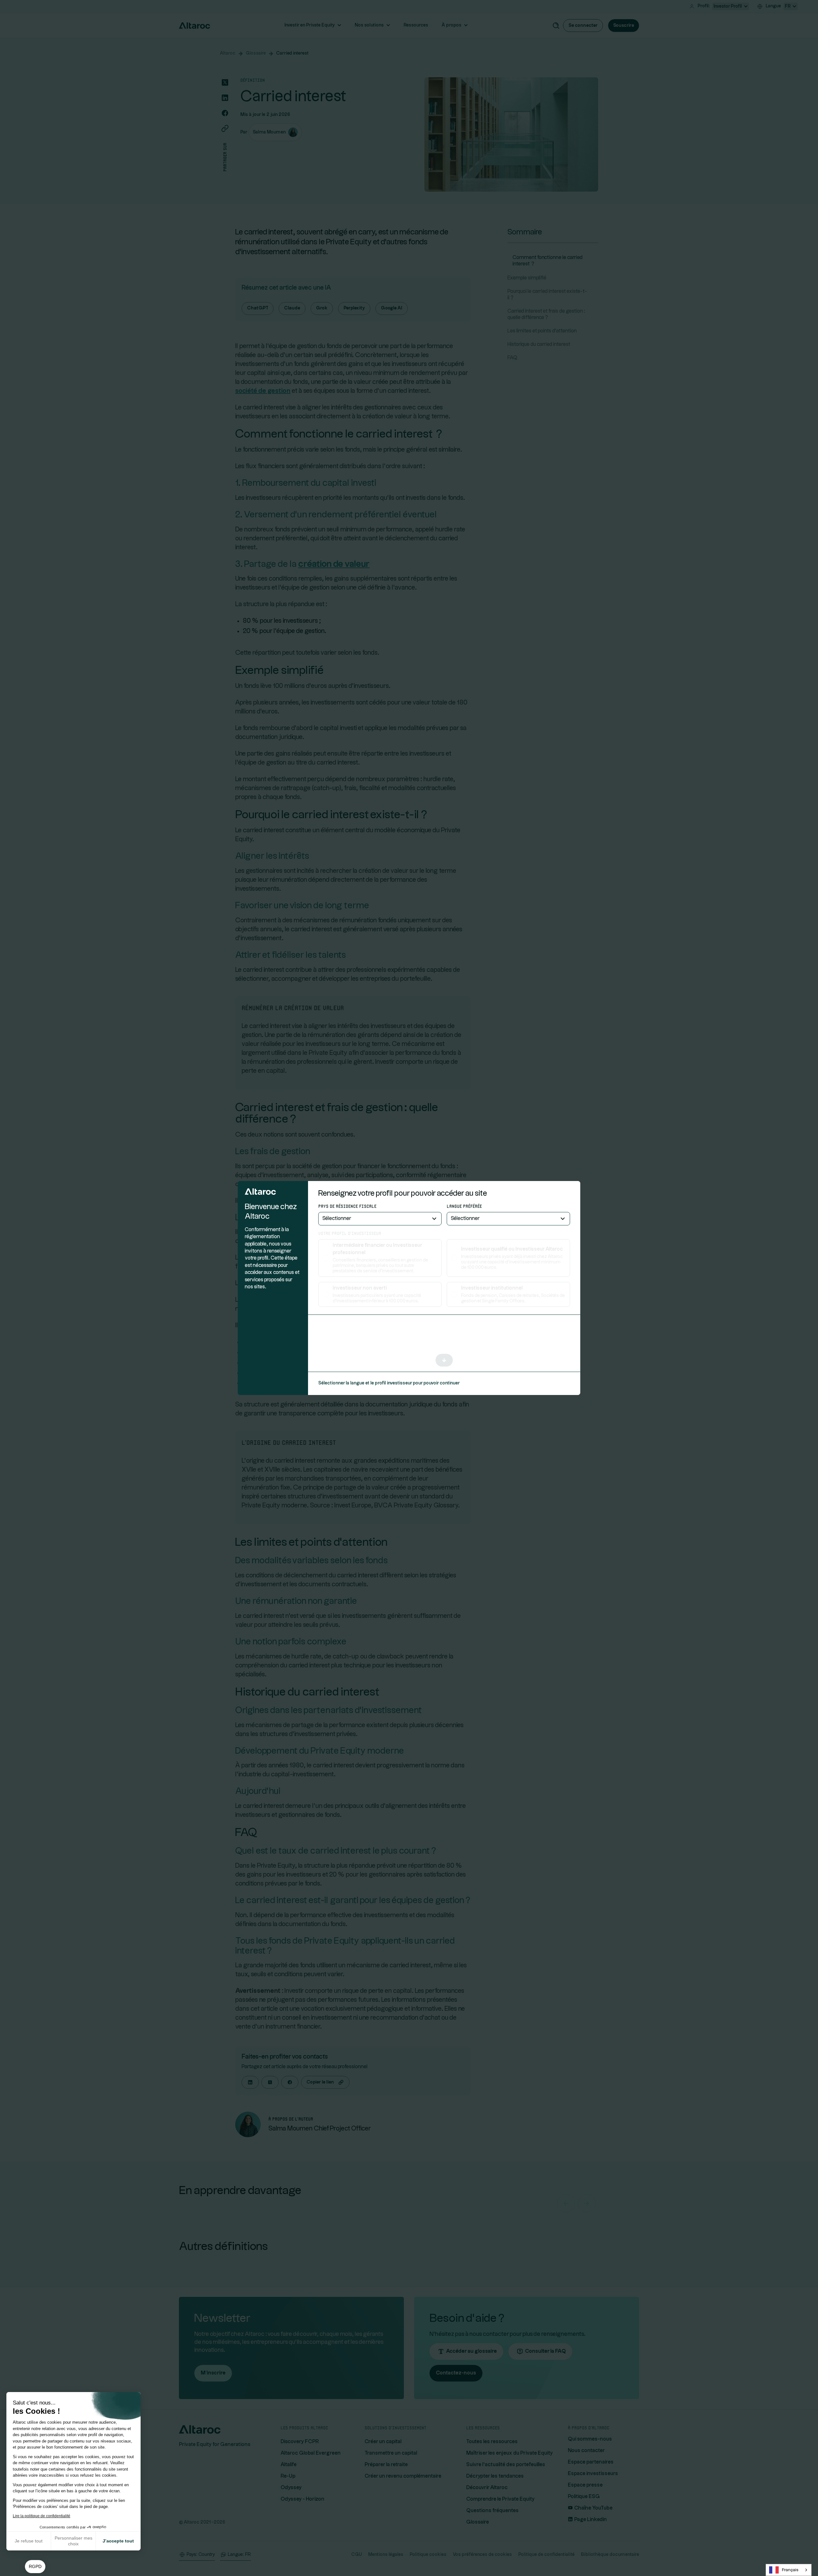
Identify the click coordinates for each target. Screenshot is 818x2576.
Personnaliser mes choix (73, 2541)
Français (790, 2570)
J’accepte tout (118, 2541)
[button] (35, 2567)
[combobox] (789, 2570)
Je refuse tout (29, 2541)
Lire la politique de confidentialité (42, 2516)
